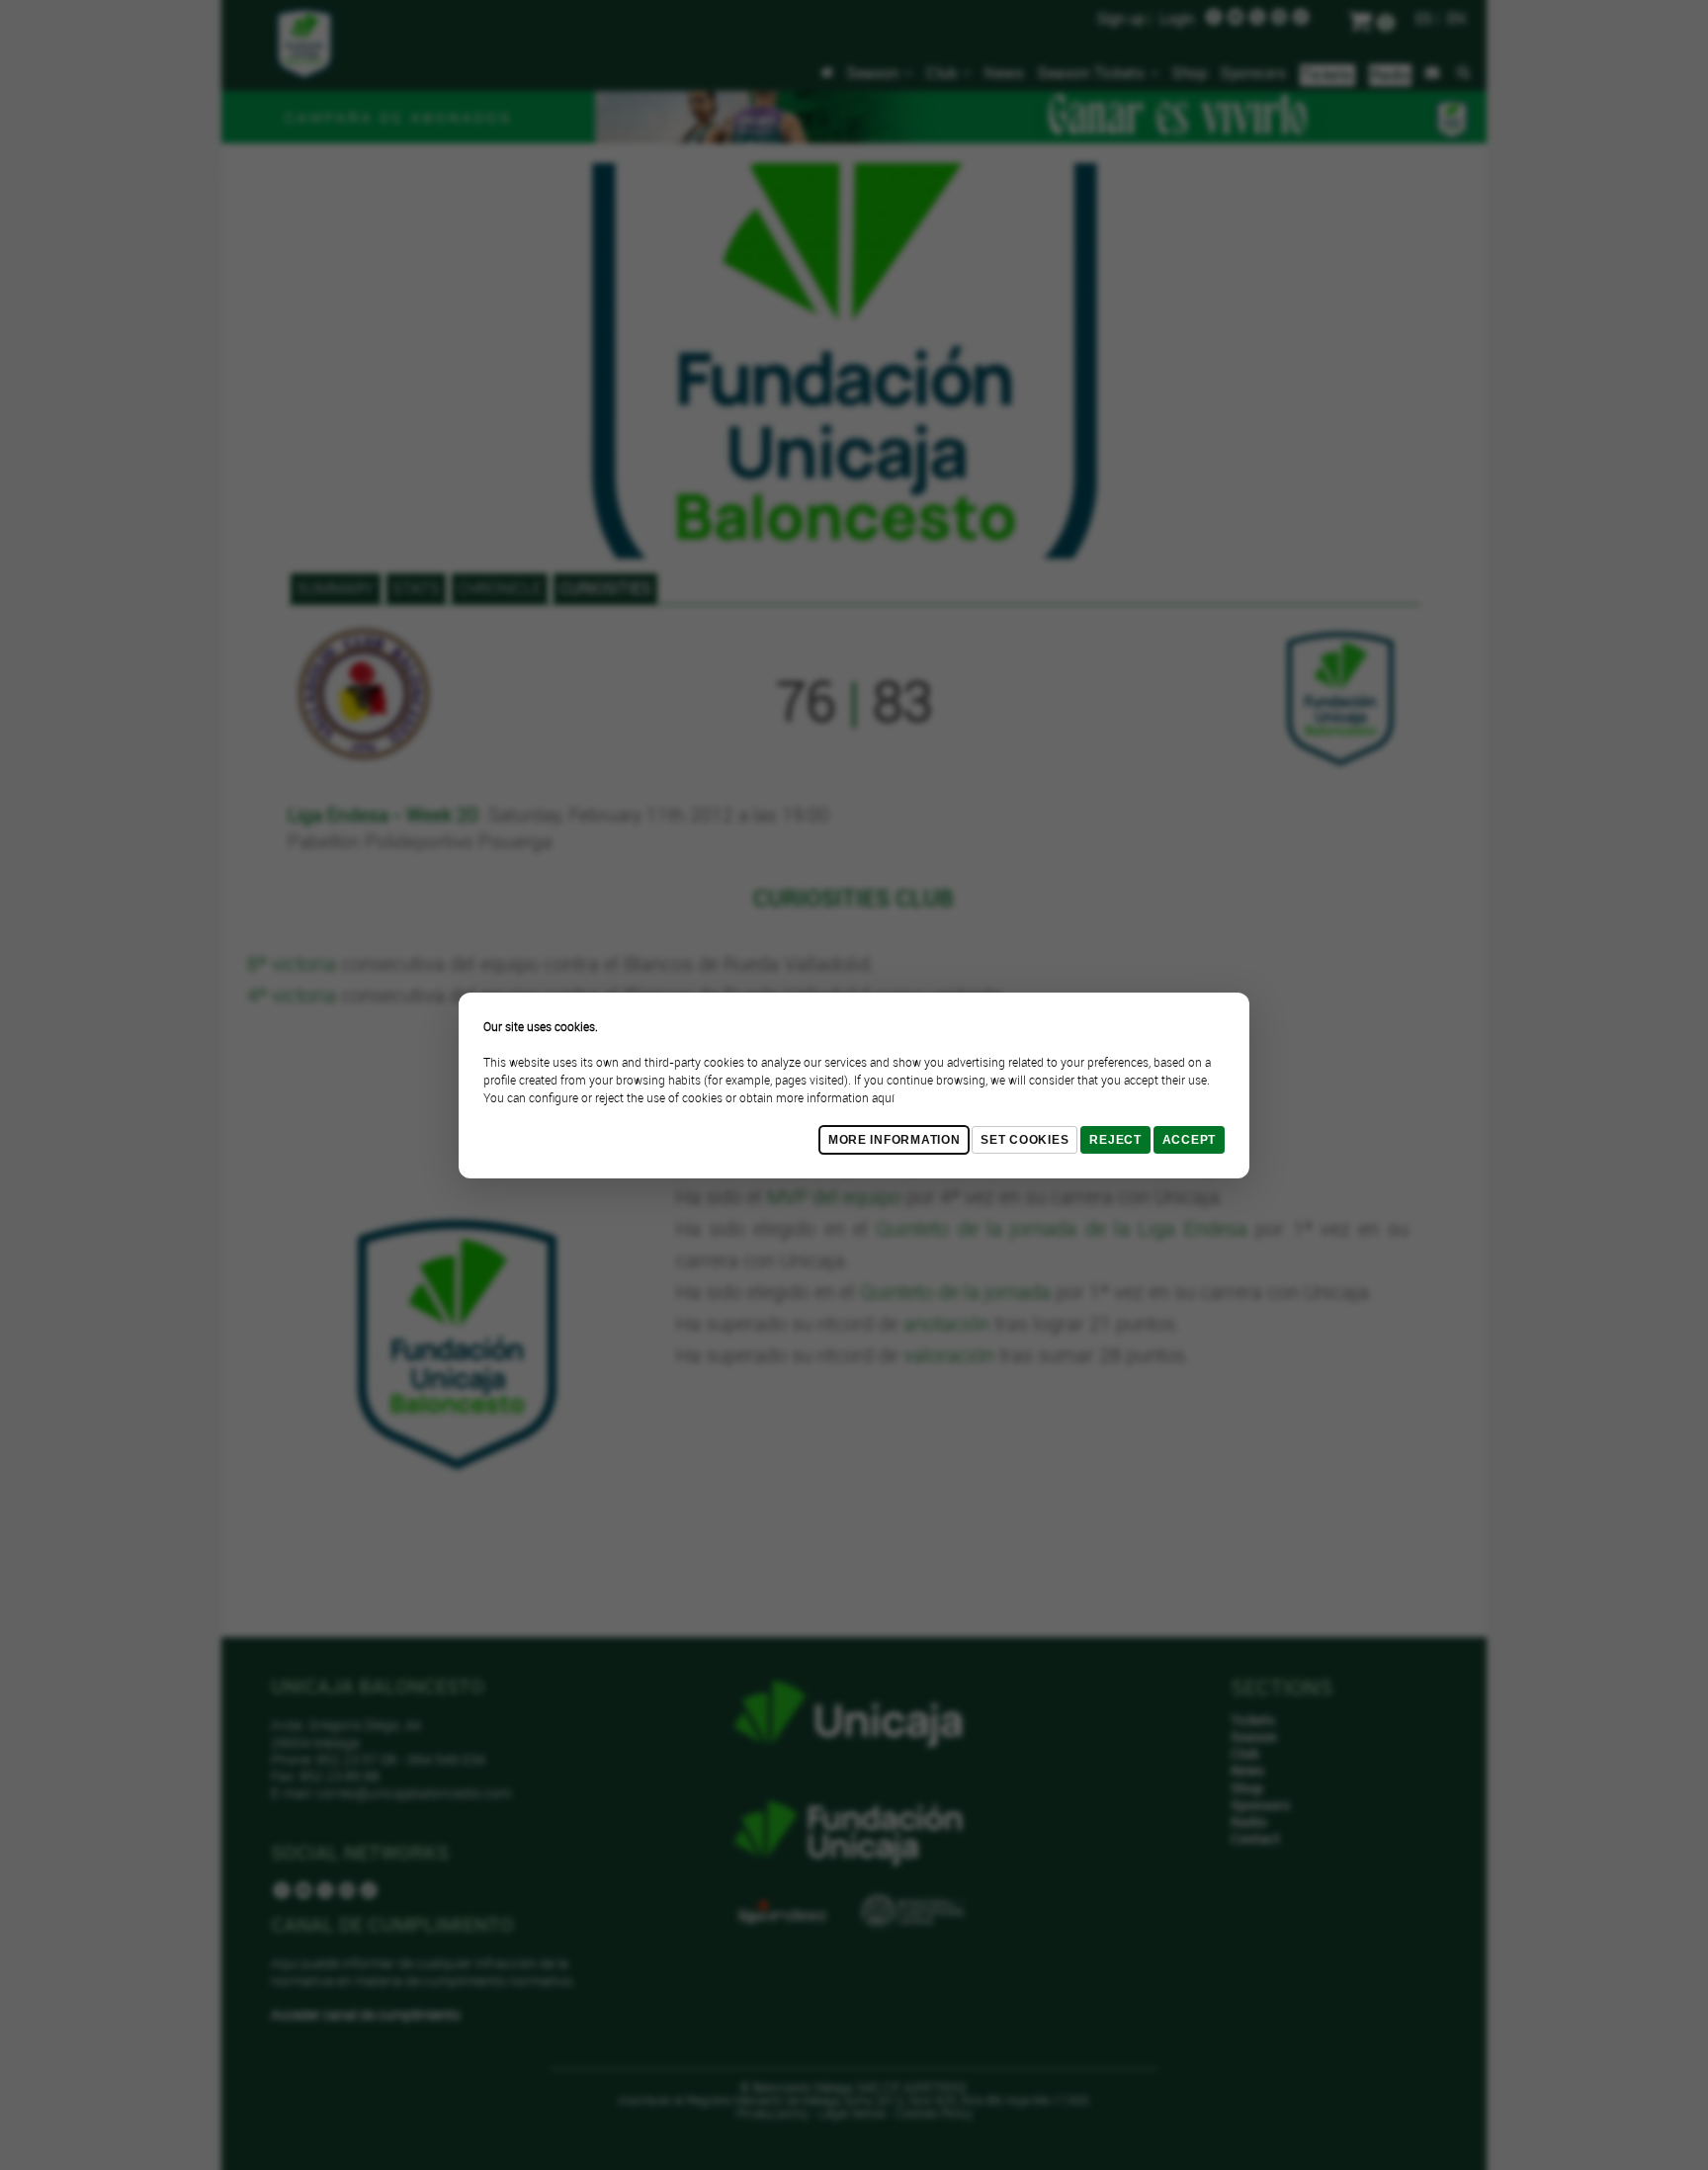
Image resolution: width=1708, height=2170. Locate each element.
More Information (895, 1140)
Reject (1115, 1140)
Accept (1189, 1140)
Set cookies (1025, 1140)
